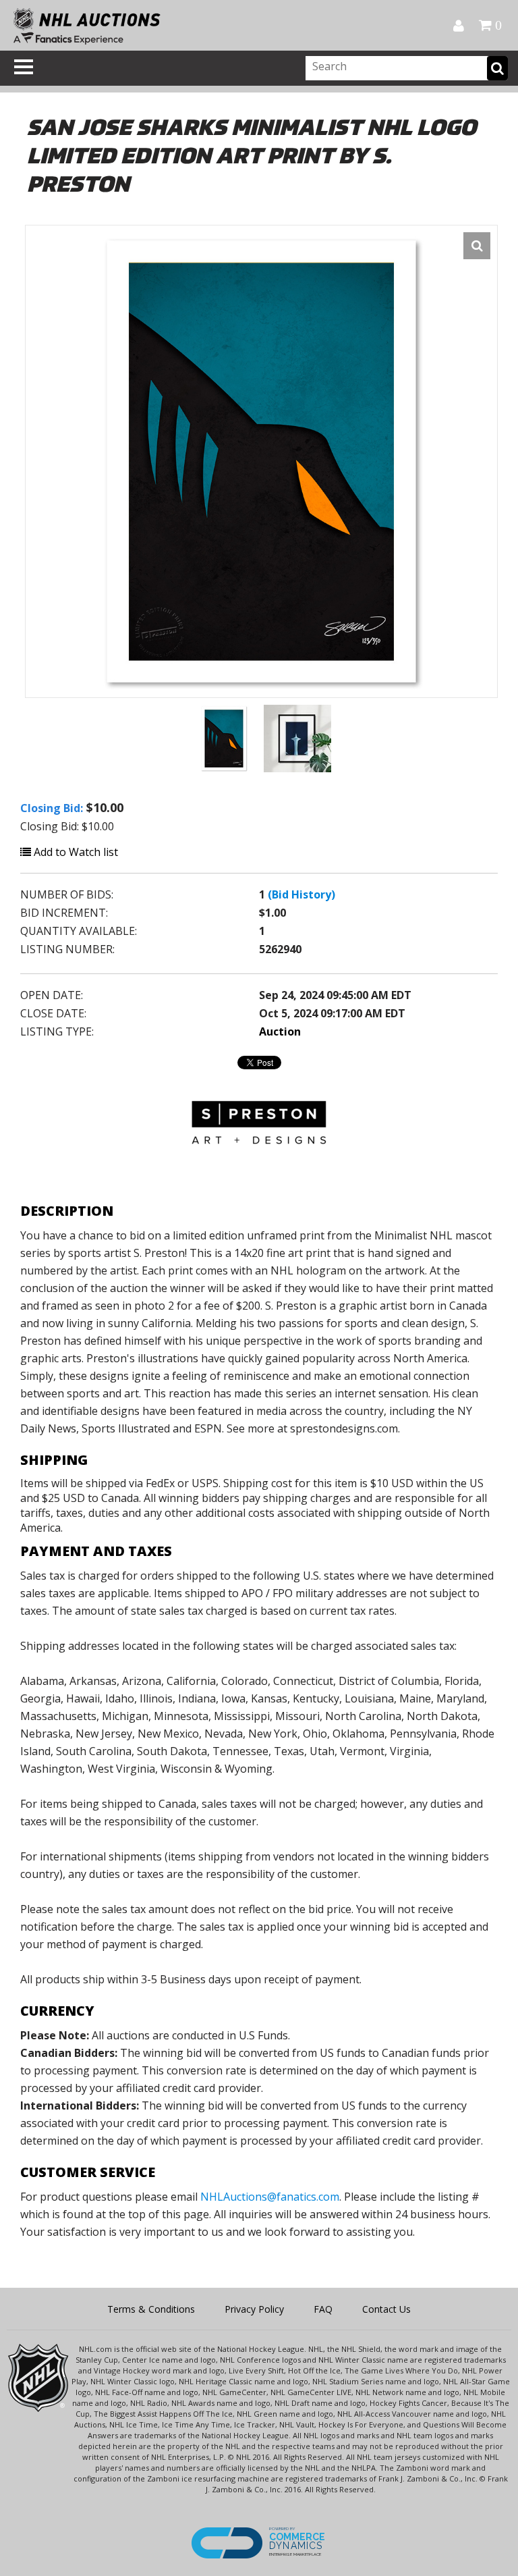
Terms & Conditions (151, 2309)
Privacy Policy (254, 2309)
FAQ (323, 2309)
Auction (280, 1031)
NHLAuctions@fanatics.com (270, 2197)
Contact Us (386, 2309)
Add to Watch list (75, 852)
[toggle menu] (24, 67)
